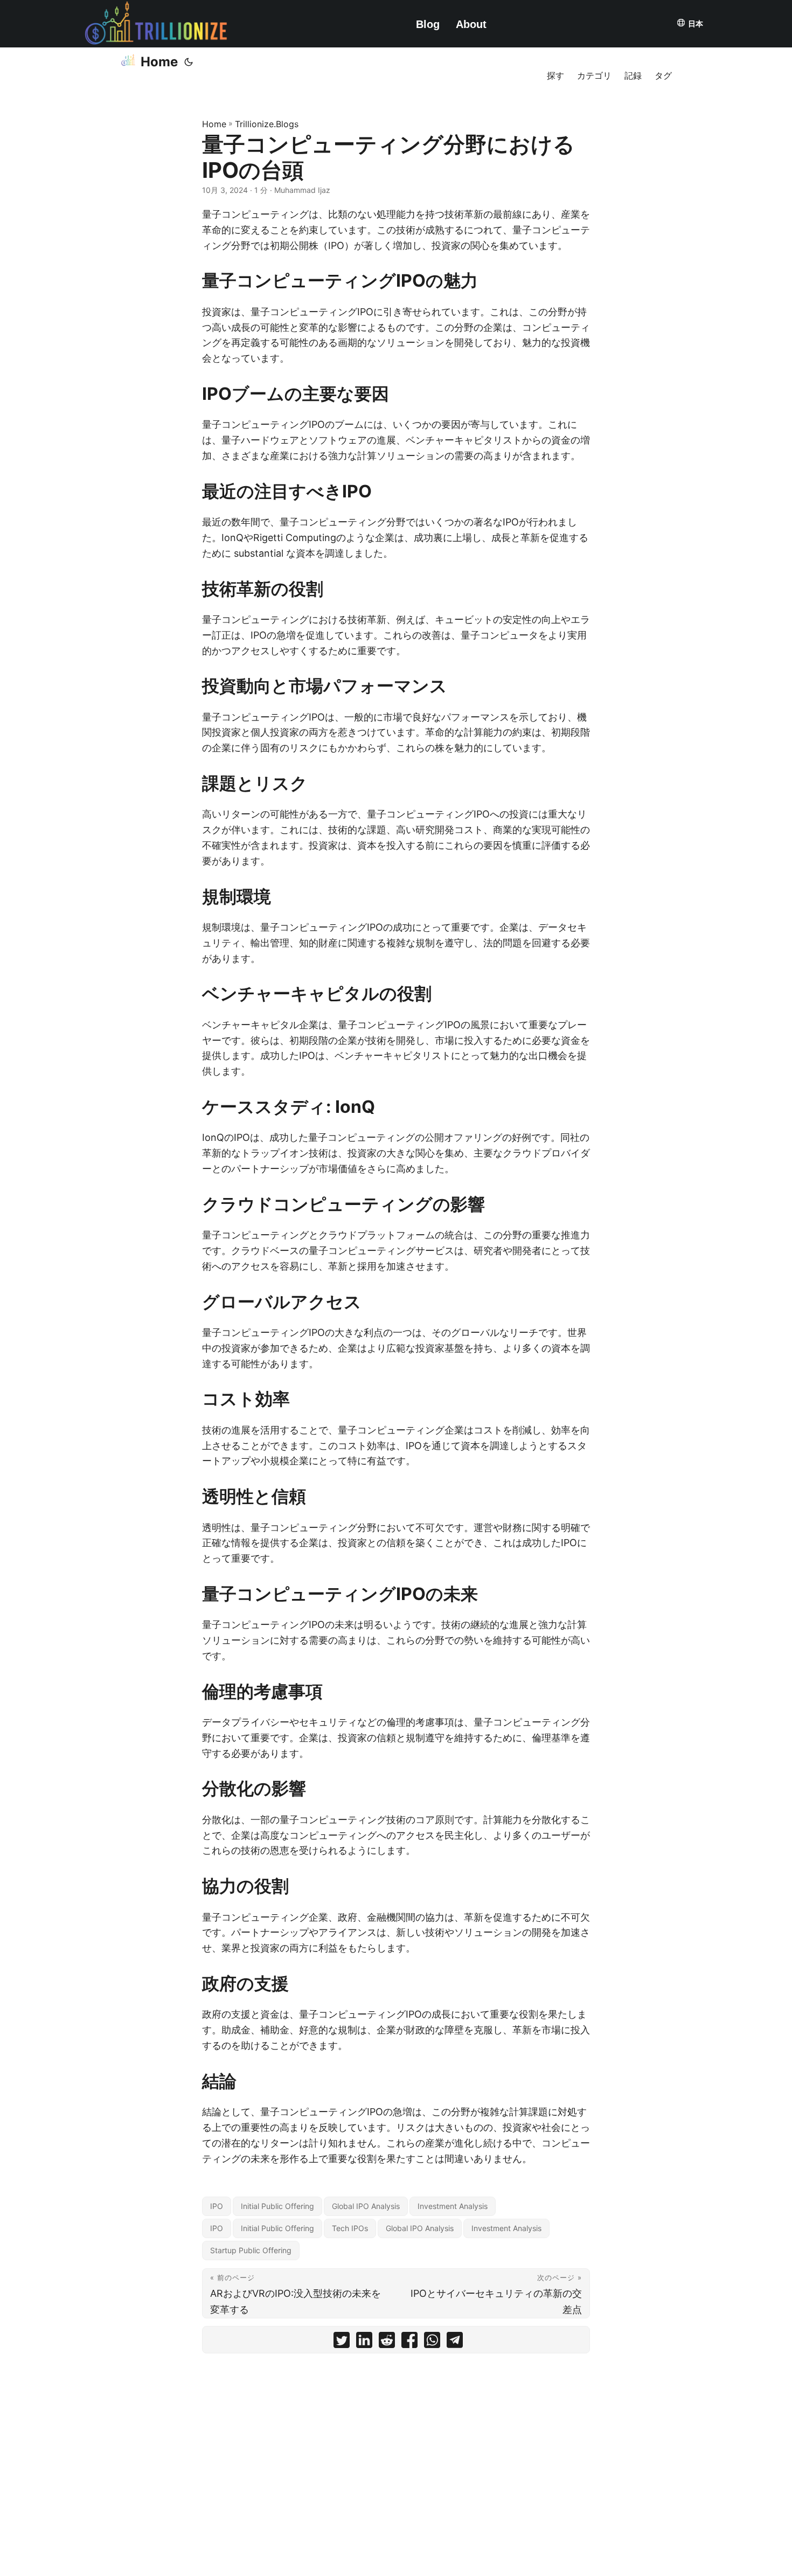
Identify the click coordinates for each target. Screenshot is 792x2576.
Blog (428, 24)
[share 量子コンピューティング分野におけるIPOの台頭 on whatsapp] (432, 2342)
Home (159, 62)
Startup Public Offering (251, 2250)
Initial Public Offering (277, 2206)
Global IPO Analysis (366, 2206)
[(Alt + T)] (189, 62)
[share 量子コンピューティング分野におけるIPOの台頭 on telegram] (455, 2342)
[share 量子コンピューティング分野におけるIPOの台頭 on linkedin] (364, 2342)
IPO (217, 2206)
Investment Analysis (453, 2206)
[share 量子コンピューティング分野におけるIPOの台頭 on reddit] (387, 2342)
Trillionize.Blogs (267, 124)
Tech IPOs (350, 2228)
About (471, 24)
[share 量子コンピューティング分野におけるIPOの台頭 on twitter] (342, 2342)
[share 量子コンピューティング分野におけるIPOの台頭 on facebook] (409, 2342)
